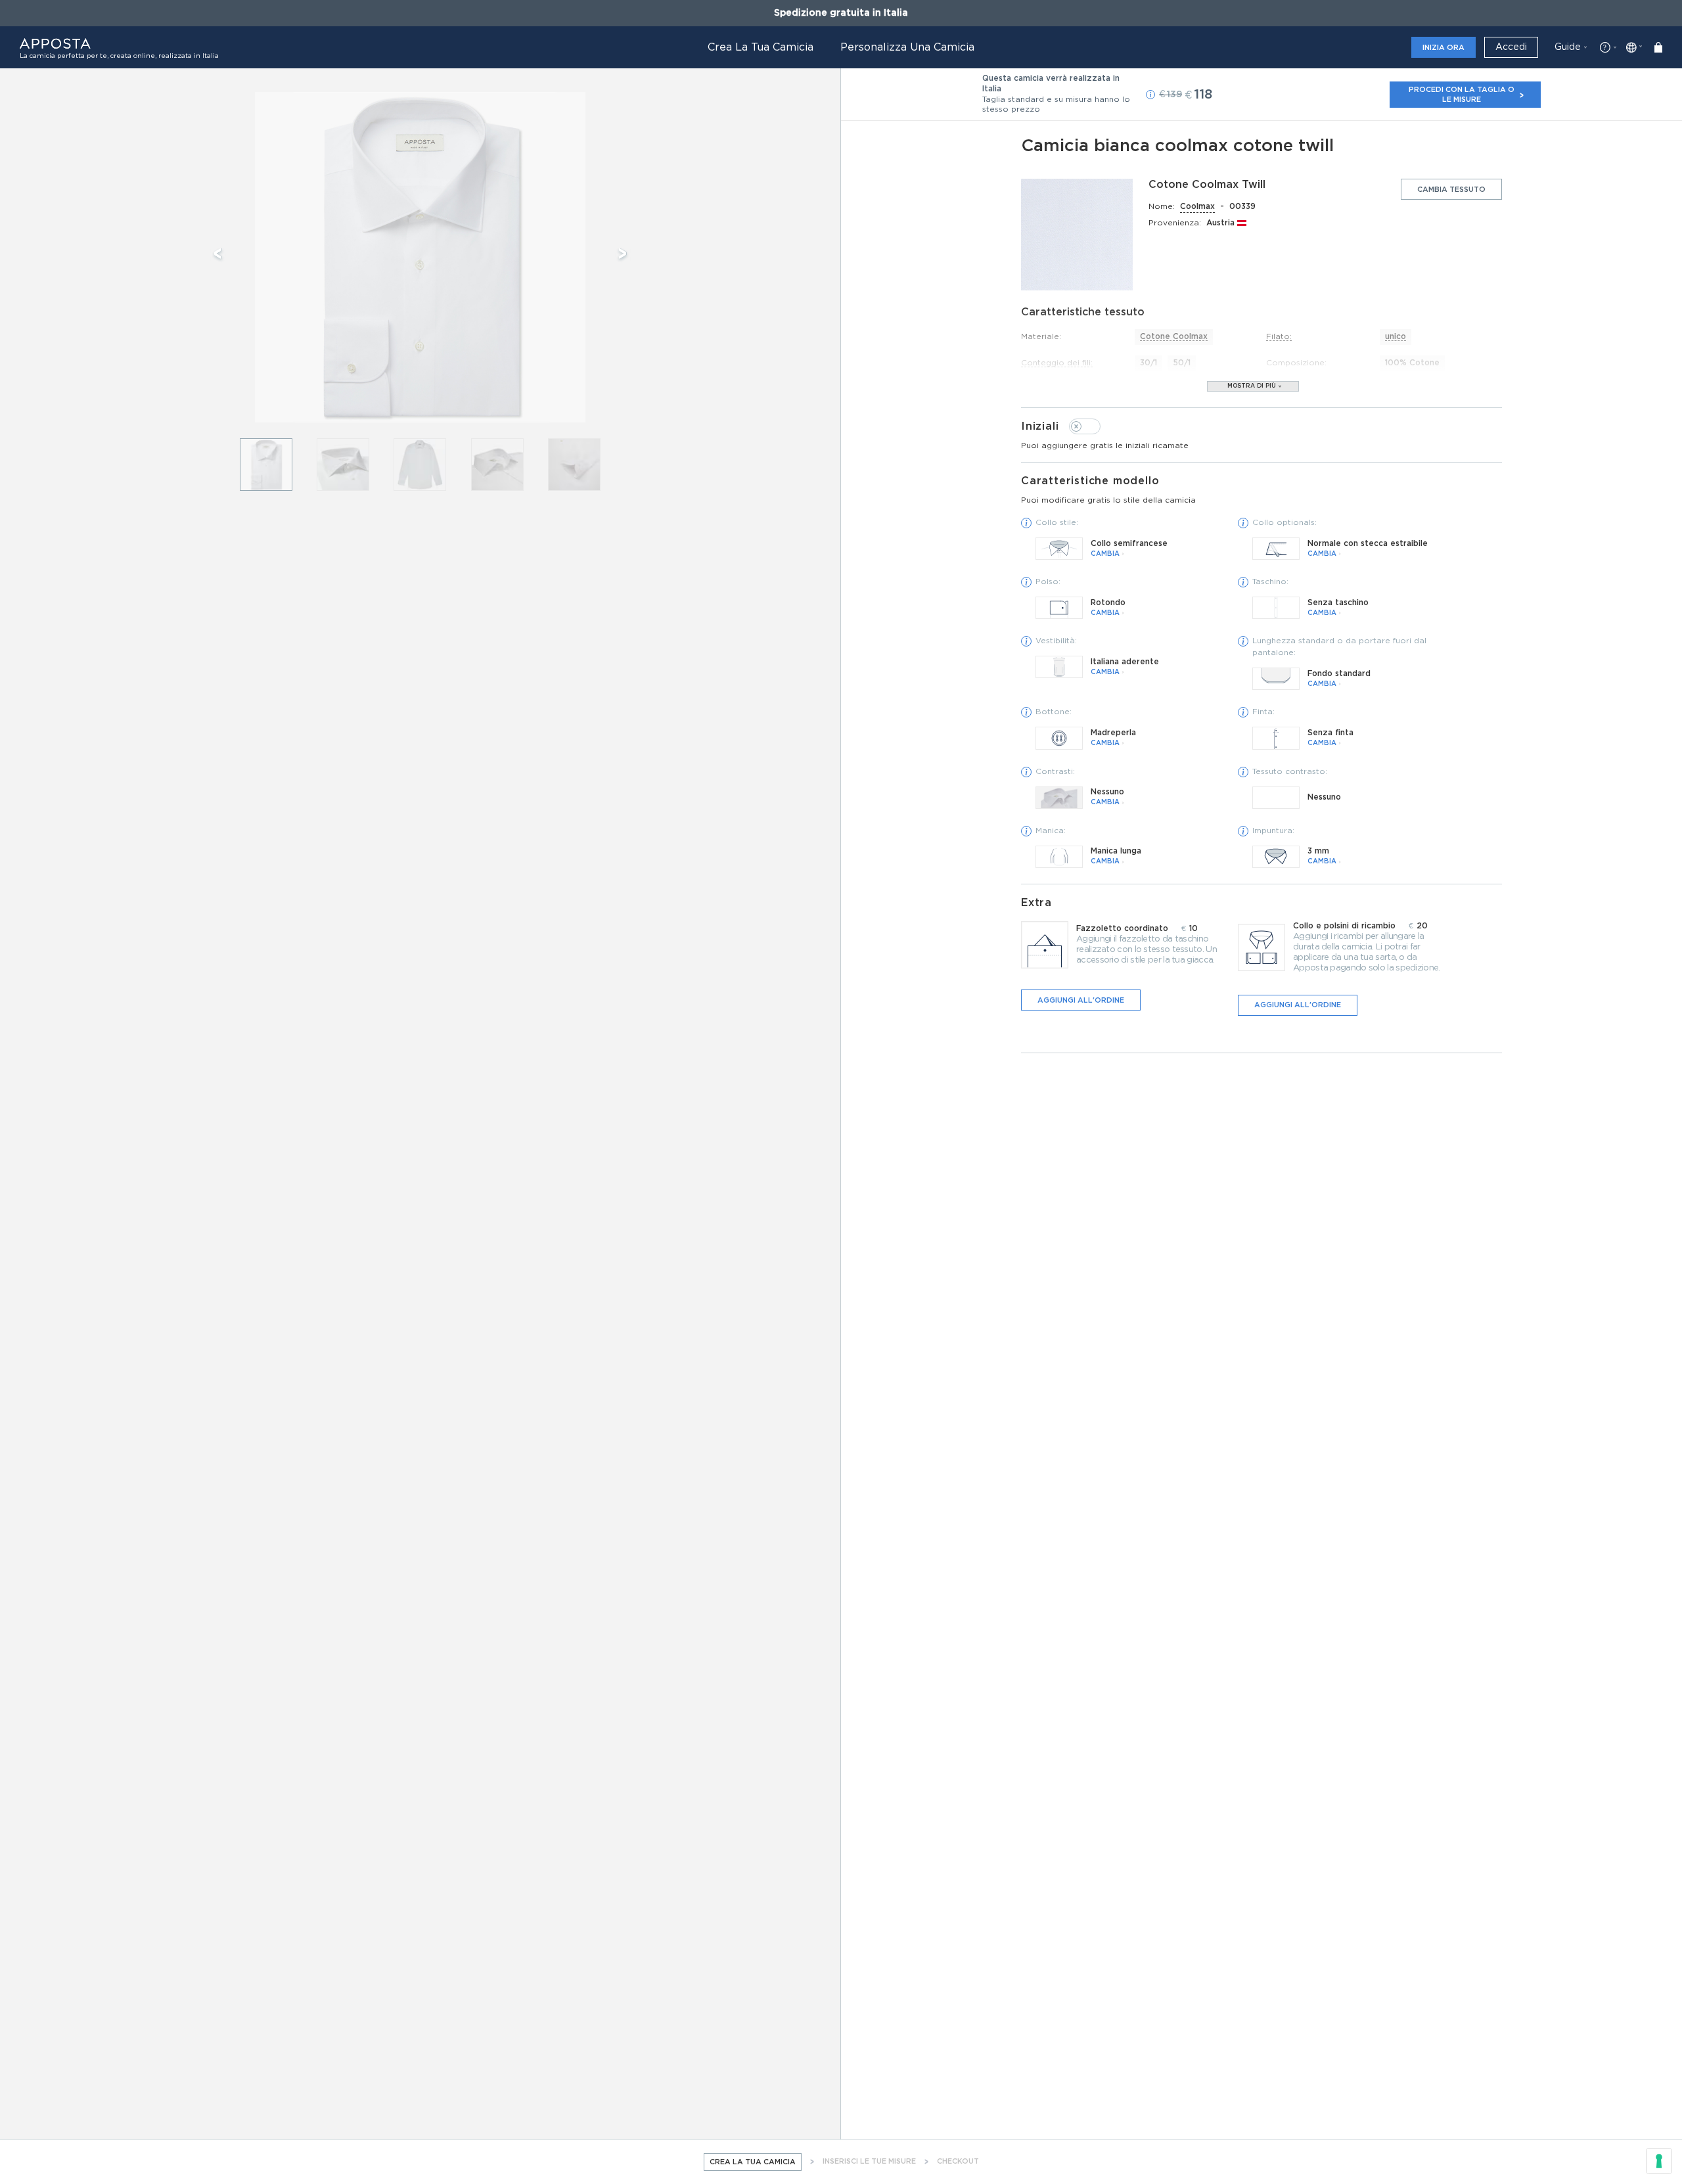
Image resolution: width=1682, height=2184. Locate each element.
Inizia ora (1443, 48)
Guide (1568, 47)
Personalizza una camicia (907, 47)
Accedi (1511, 47)
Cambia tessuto (1451, 190)
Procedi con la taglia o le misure (1462, 94)
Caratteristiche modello (1108, 490)
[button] (1150, 95)
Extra (1036, 903)
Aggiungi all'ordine (1081, 1000)
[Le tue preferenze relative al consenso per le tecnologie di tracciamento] (1659, 2161)
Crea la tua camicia (761, 47)
